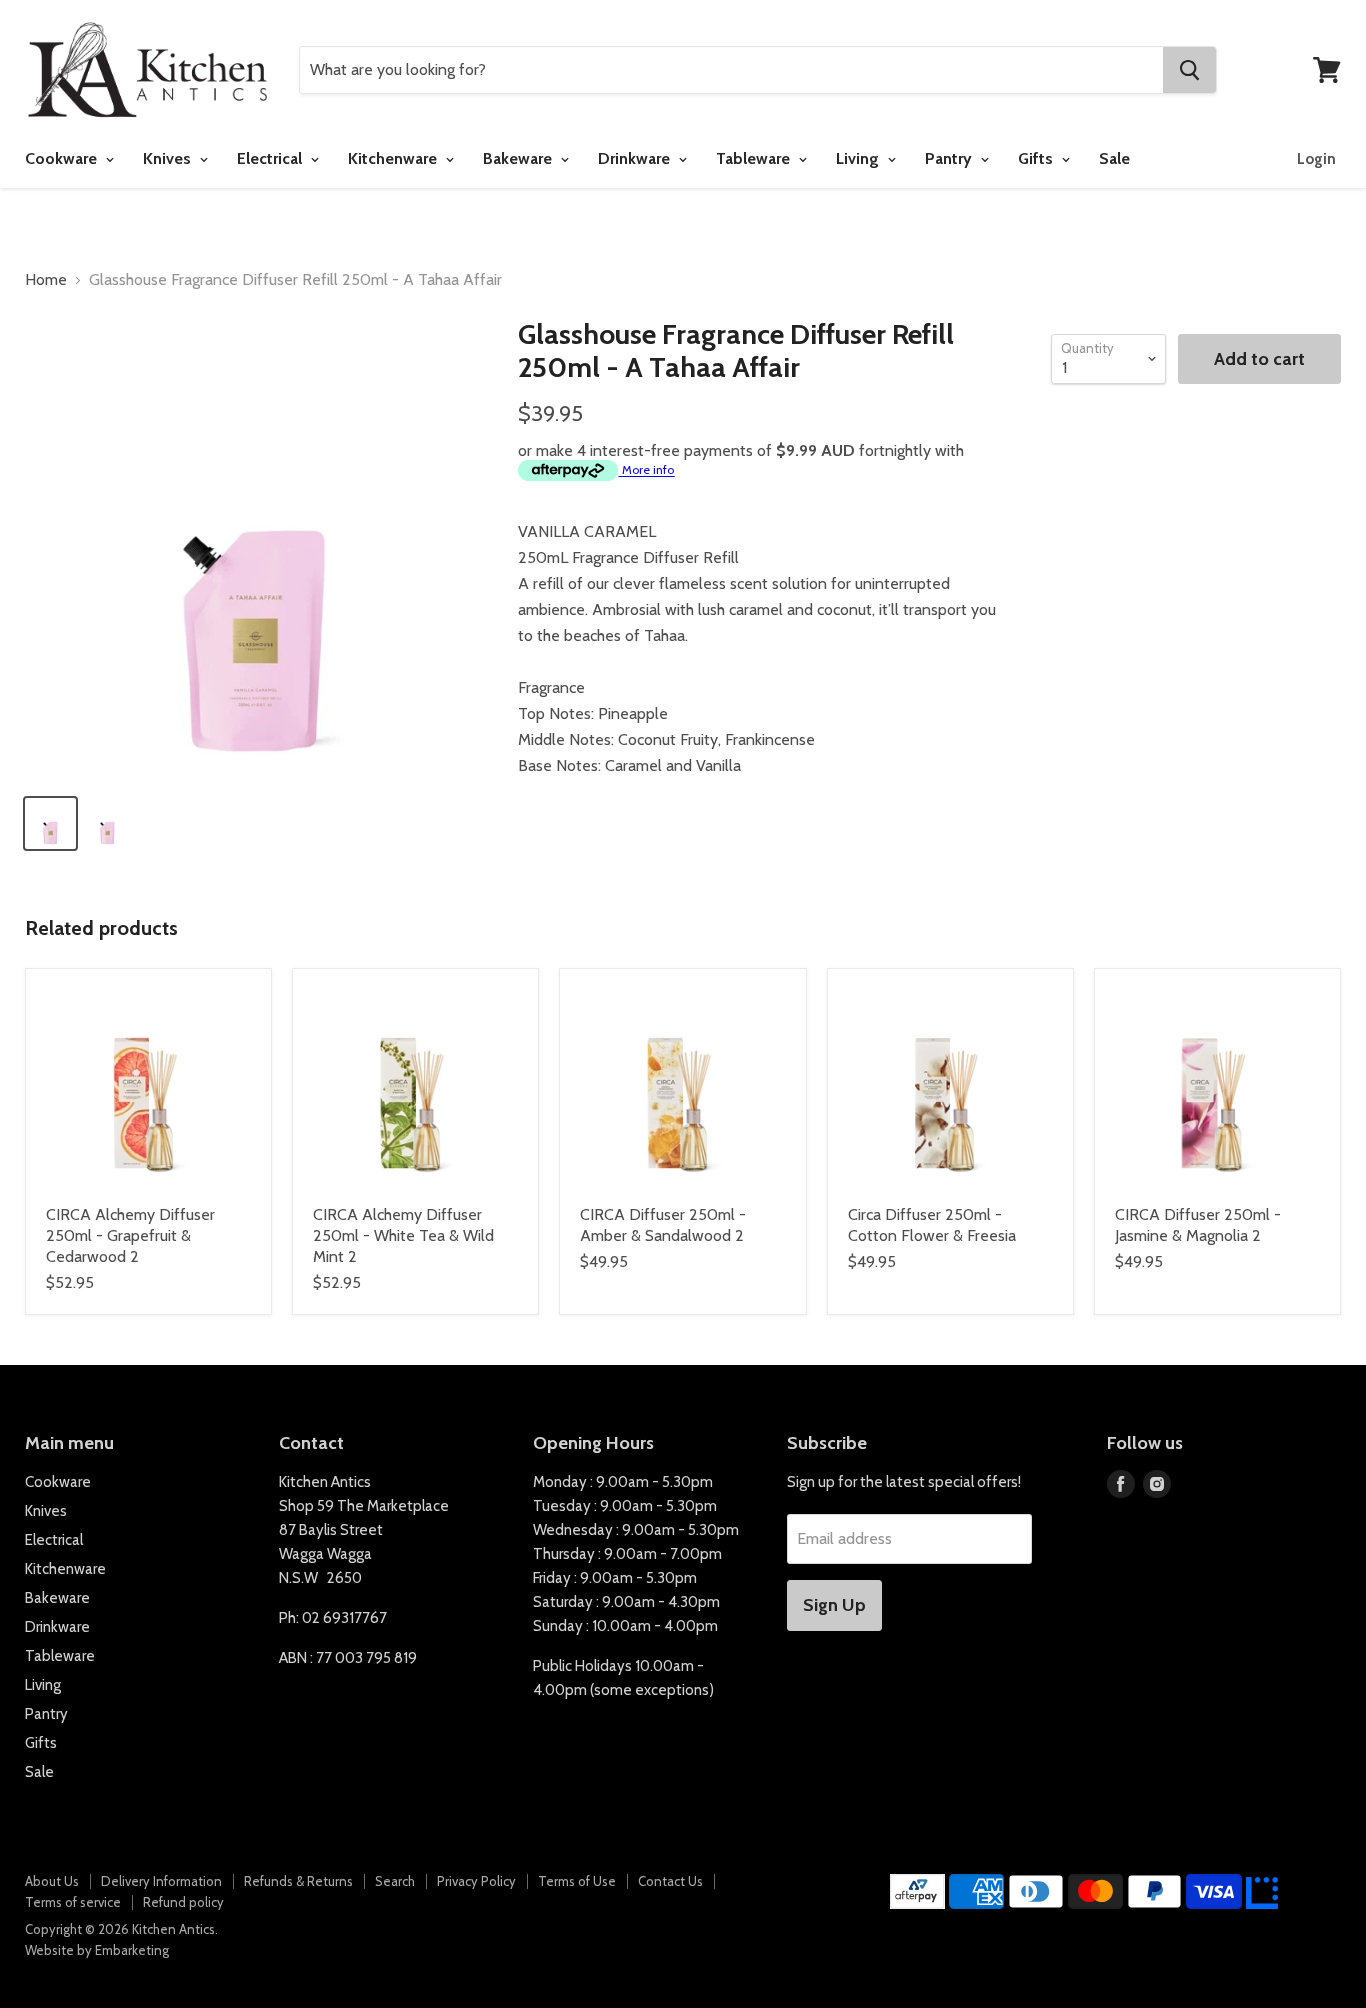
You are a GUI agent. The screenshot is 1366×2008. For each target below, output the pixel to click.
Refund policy (183, 1902)
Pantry (950, 158)
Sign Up (834, 1605)
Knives (169, 158)
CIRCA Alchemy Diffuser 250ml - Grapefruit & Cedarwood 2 (130, 1235)
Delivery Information (161, 1881)
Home (46, 280)
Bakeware (519, 158)
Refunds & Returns (298, 1881)
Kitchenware (394, 158)
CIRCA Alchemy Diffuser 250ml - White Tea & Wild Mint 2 (403, 1235)
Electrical (271, 158)
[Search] (1189, 70)
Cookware (63, 158)
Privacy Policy (476, 1881)
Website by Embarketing (97, 1950)
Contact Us (670, 1881)
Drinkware (636, 158)
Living (859, 158)
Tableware (755, 158)
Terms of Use (577, 1881)
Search (395, 1881)
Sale (1114, 158)
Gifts (1037, 158)
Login (1316, 159)
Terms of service (73, 1902)
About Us (52, 1881)
